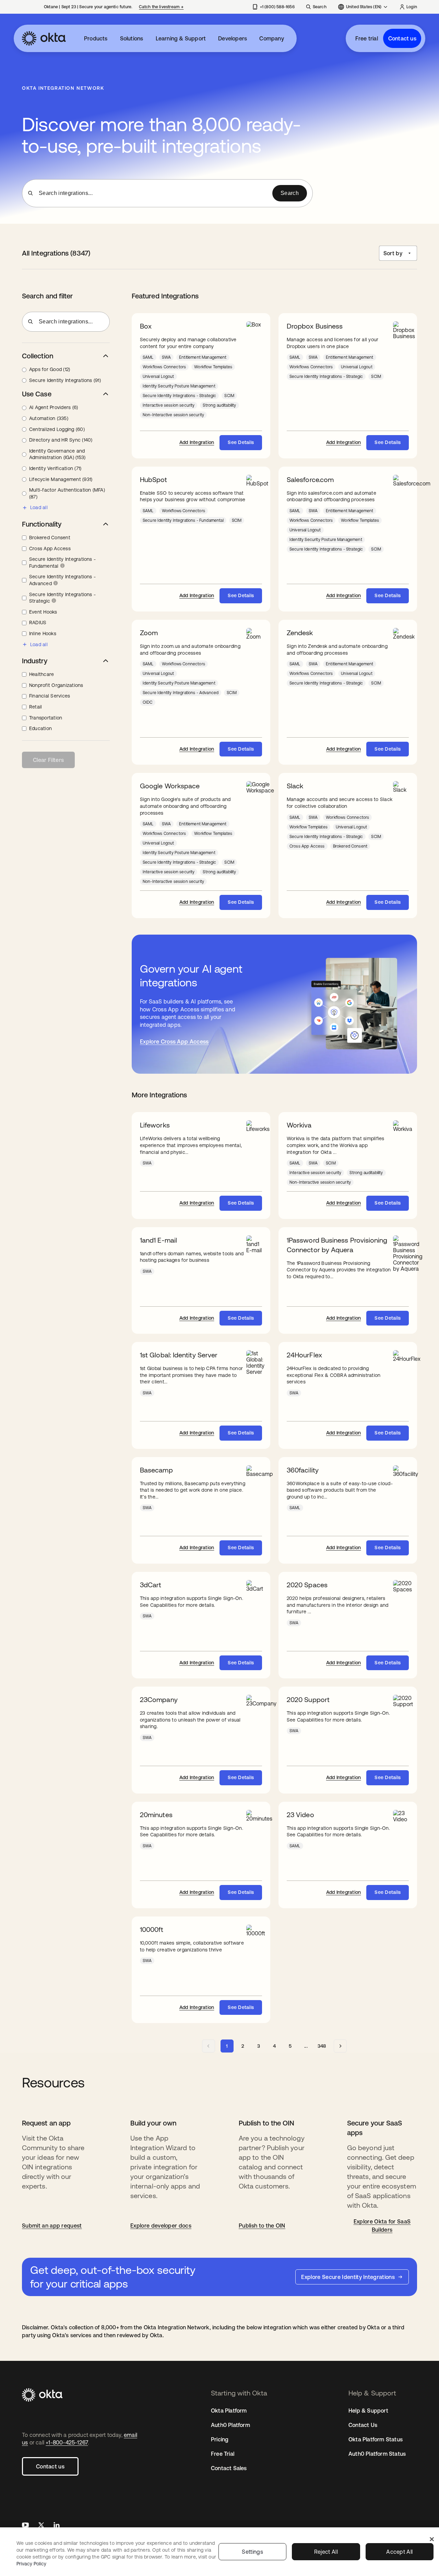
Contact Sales (229, 2468)
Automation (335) (49, 418)
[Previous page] (209, 2046)
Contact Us (363, 2425)
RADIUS (38, 623)
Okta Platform (229, 2411)
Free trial (367, 38)
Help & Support (368, 2411)
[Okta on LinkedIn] (57, 2526)
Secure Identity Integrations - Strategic (62, 598)
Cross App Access (50, 549)
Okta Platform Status (376, 2439)
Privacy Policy (31, 2564)
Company (271, 38)
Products (96, 38)
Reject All (326, 2552)
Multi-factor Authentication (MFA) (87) (67, 493)
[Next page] (340, 2046)
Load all (39, 507)
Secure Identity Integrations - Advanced (62, 580)
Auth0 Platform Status (377, 2454)
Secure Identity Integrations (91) (65, 380)
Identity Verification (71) (55, 468)
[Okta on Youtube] (25, 2526)
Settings (252, 2552)
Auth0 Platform (230, 2425)
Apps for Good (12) (50, 369)
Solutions (132, 38)
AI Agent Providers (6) (54, 407)
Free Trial (223, 2454)
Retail (35, 707)
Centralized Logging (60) (57, 429)
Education (40, 728)
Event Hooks (43, 612)
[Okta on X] (41, 2526)
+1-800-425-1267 (67, 2442)
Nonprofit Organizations (56, 685)
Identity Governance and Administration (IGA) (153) (57, 454)
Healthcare (41, 674)
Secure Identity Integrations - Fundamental (62, 563)
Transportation (46, 718)
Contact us (402, 38)
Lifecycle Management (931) (61, 479)
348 (322, 2046)
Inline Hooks (43, 633)
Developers (233, 38)
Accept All (399, 2552)
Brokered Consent (50, 538)
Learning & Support (181, 38)
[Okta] (44, 38)
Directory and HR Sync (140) (61, 440)
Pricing (220, 2439)
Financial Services (50, 696)
